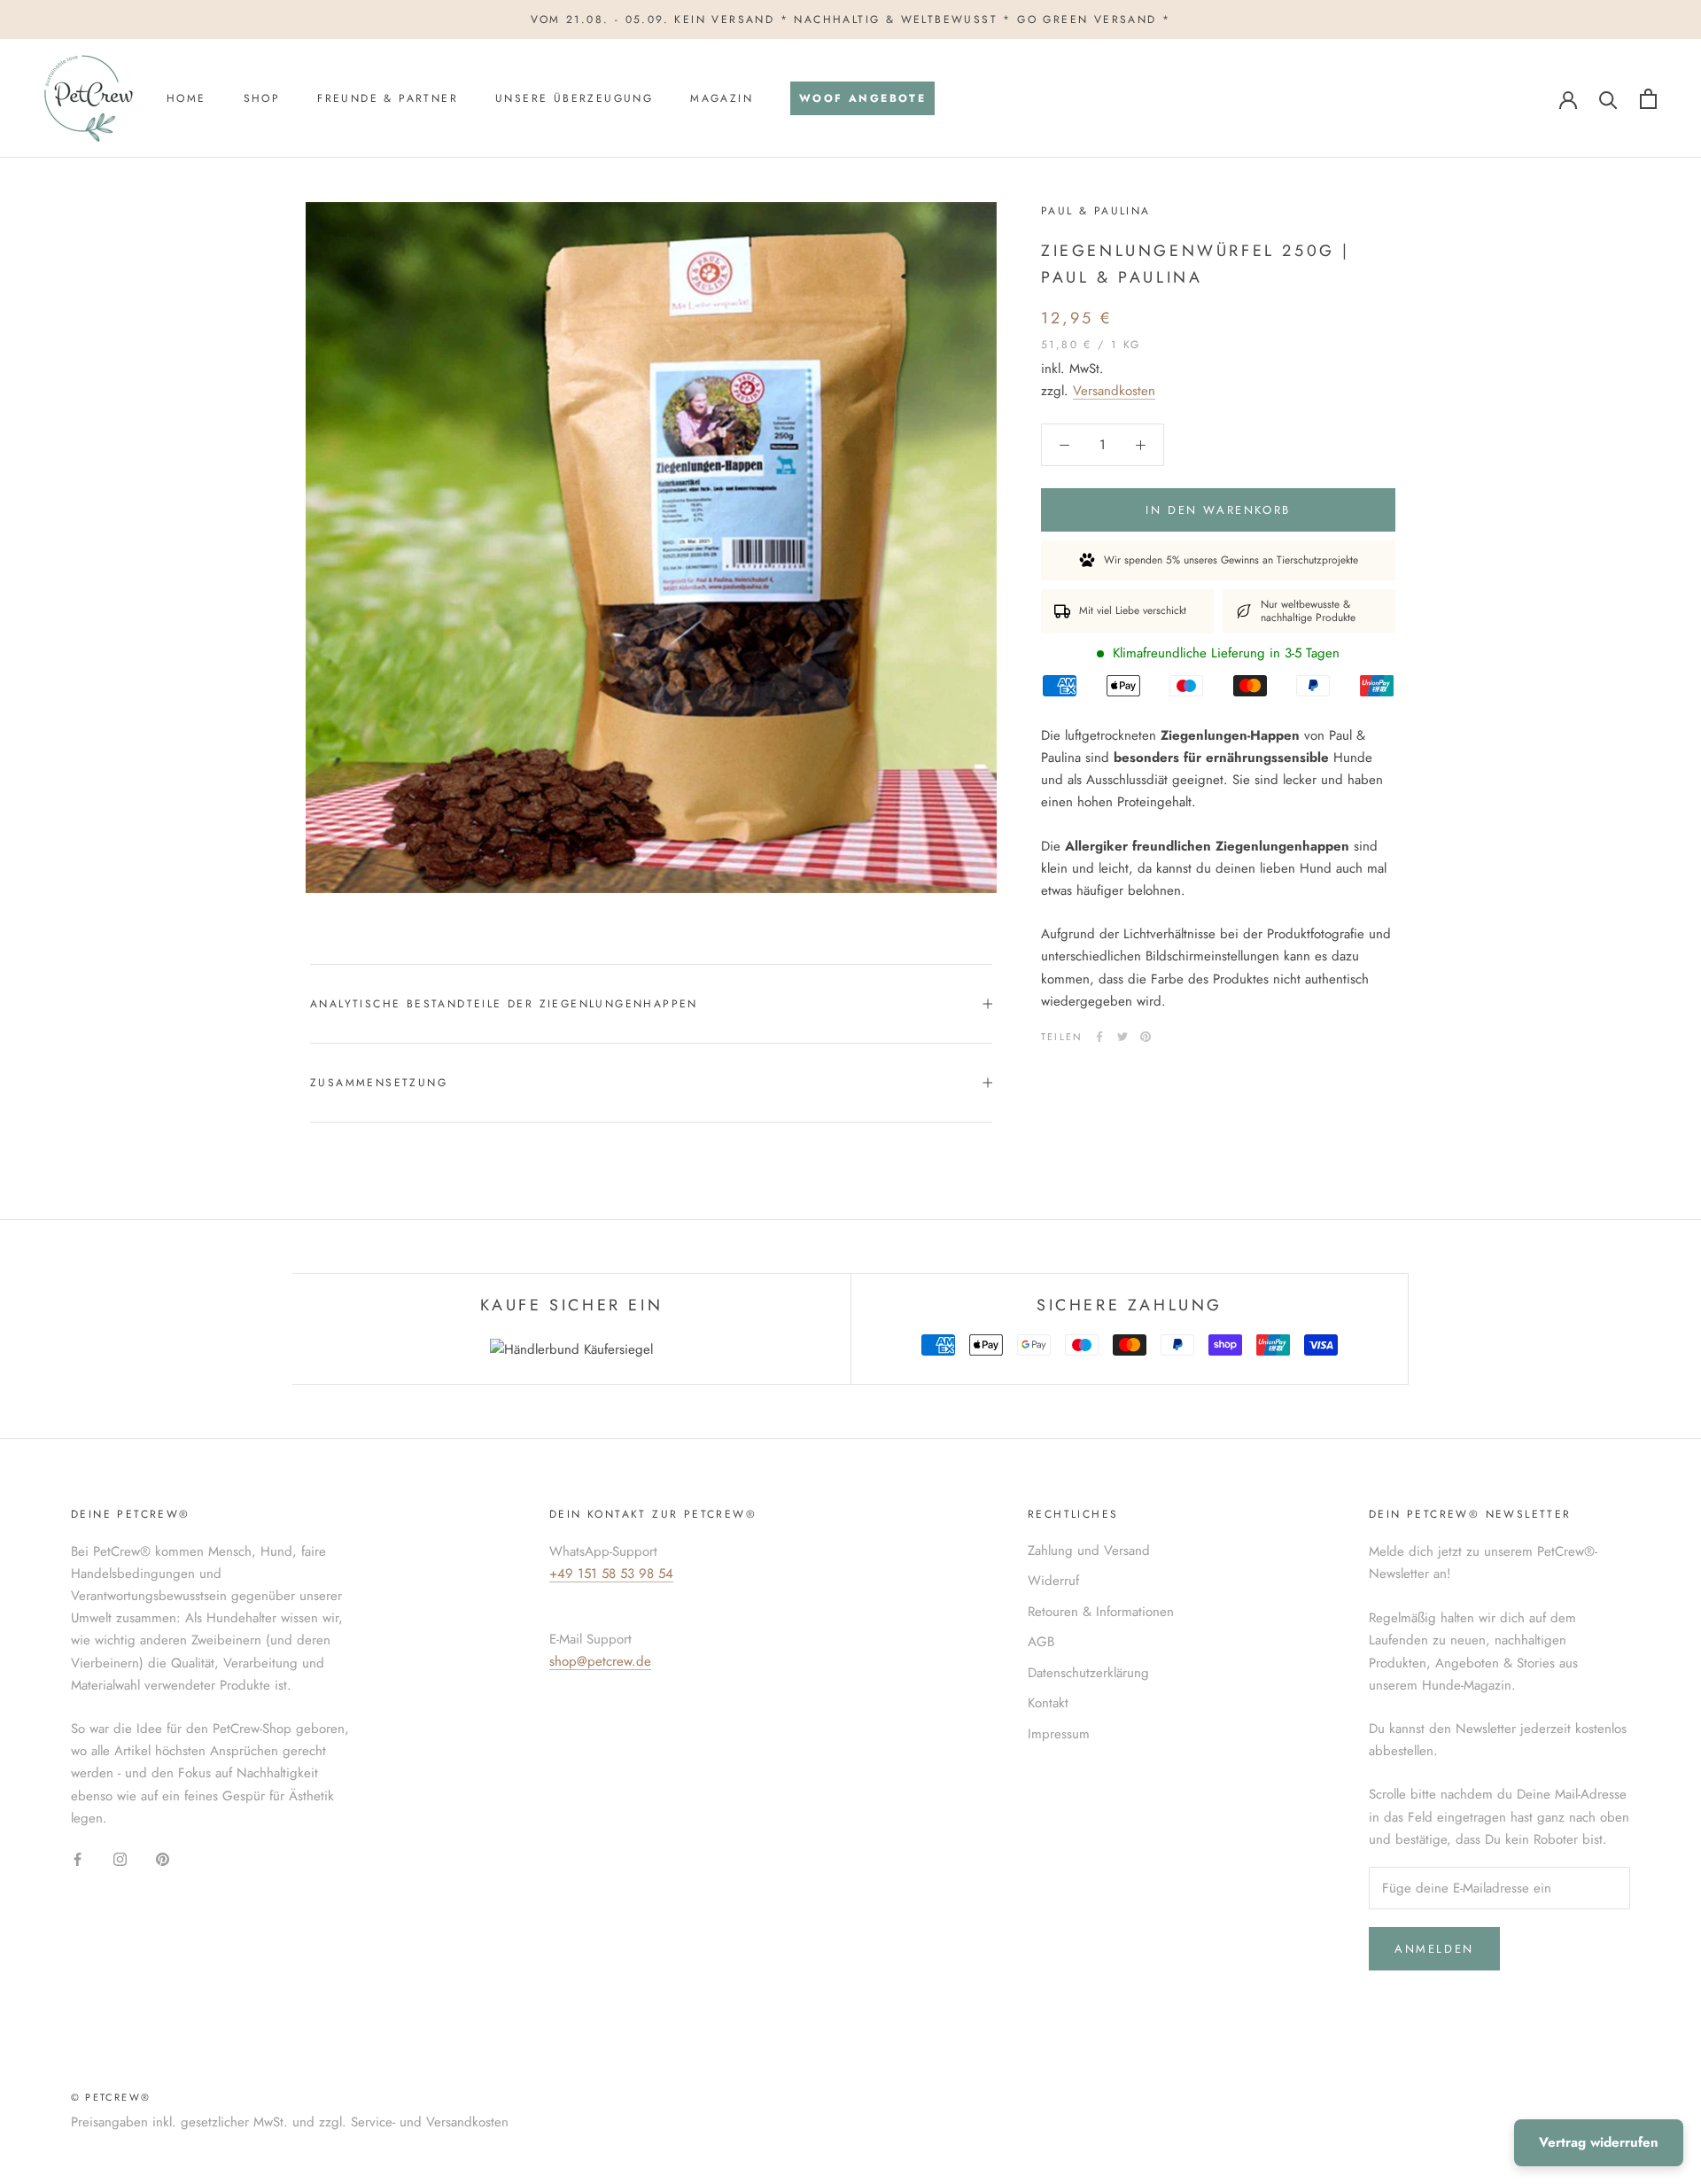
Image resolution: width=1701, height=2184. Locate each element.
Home (186, 99)
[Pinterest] (1146, 1037)
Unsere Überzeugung (574, 99)
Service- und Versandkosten (430, 2122)
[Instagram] (120, 1858)
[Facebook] (1099, 1037)
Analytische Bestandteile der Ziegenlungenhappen (504, 1004)
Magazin (722, 99)
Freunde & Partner (388, 99)
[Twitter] (1122, 1037)
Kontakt (1048, 1703)
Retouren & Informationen (1101, 1612)
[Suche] (1608, 99)
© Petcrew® (111, 2097)
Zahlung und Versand (1089, 1551)
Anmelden (1434, 1949)
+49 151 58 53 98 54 (611, 1574)
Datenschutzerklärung (1088, 1673)
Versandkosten (1114, 391)
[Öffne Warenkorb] (1648, 99)
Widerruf (1053, 1581)
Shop (262, 99)
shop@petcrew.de (600, 1661)
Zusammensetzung (379, 1083)
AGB (1041, 1642)
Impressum (1059, 1734)
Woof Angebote (858, 104)
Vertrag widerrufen (1599, 2142)
